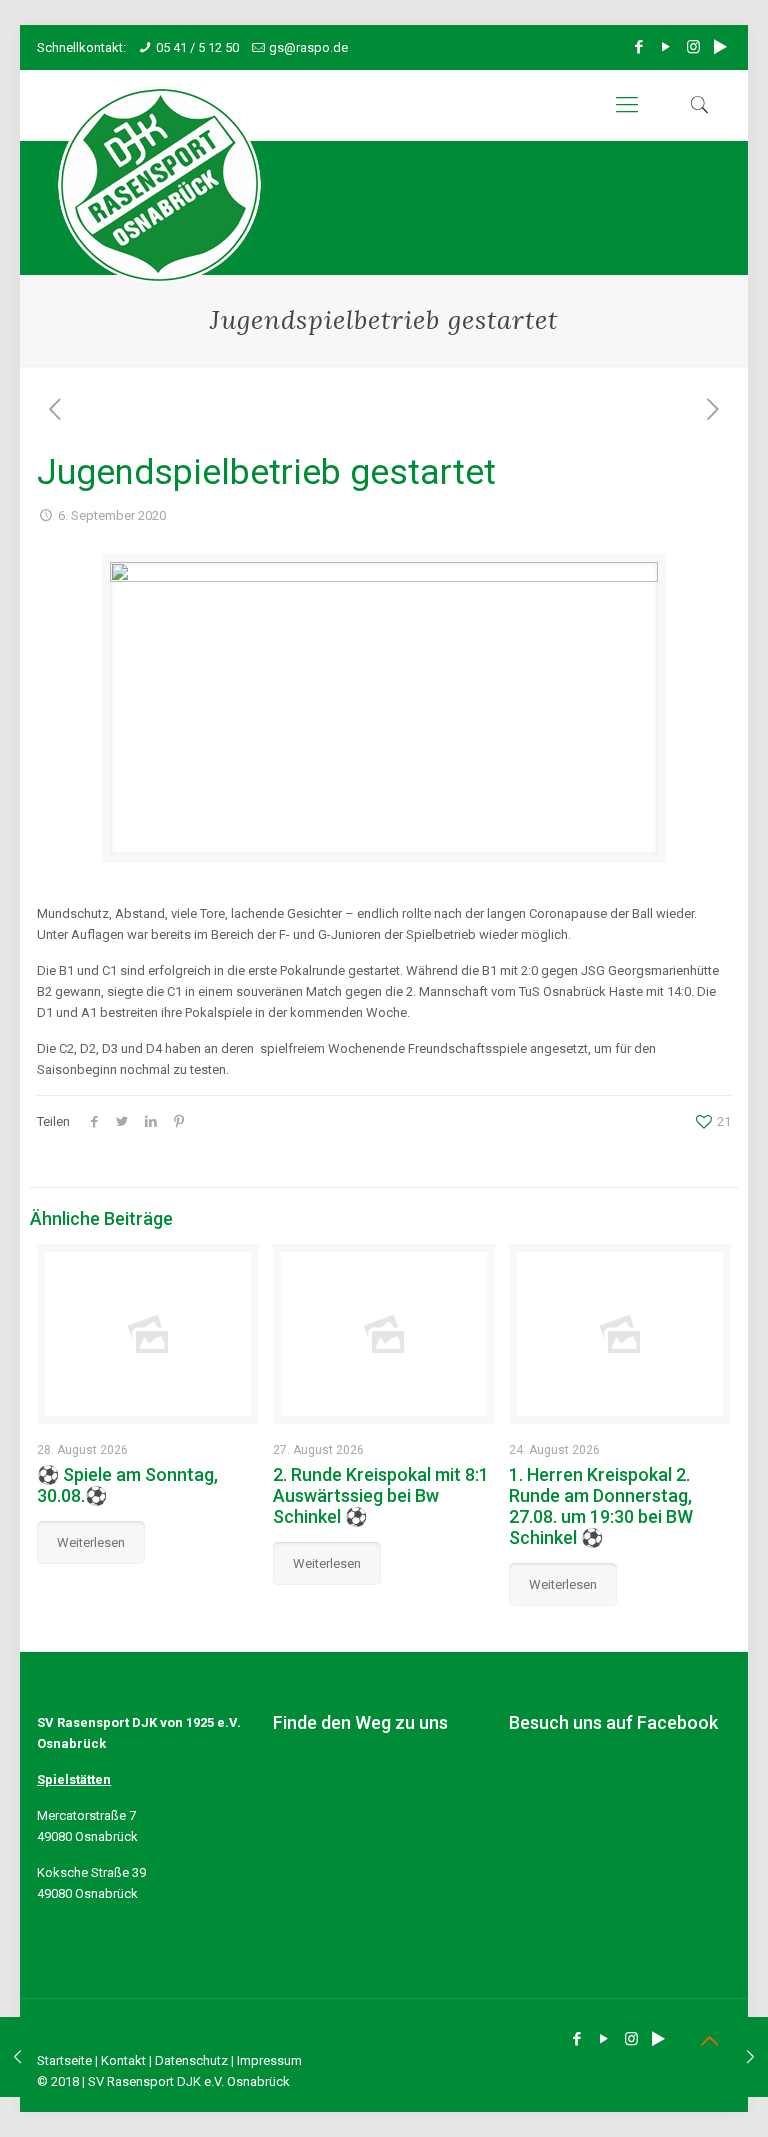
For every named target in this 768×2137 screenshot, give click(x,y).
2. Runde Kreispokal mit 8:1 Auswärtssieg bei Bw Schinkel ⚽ (381, 1495)
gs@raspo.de (308, 47)
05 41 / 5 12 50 (197, 47)
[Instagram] (693, 47)
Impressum (269, 2060)
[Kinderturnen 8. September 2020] (750, 2057)
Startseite (64, 2060)
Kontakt (123, 2060)
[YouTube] (666, 47)
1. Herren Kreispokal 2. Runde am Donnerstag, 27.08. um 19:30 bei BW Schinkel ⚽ (601, 1506)
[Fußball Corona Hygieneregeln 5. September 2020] (17, 2057)
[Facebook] (639, 47)
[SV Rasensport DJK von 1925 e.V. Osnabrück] (159, 185)
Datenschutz (191, 2060)
